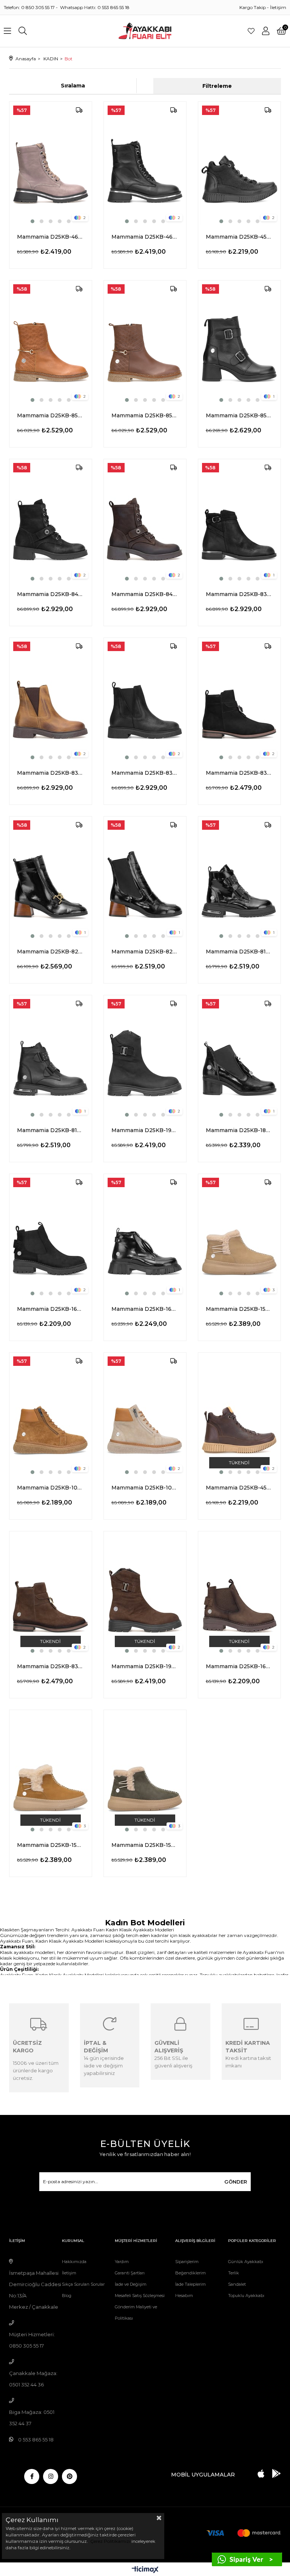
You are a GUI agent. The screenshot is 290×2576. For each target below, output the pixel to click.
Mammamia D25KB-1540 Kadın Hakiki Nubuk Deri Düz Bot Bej (239, 1309)
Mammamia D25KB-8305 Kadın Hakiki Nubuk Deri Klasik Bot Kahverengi (51, 1666)
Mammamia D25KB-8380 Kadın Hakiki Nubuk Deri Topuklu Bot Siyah (239, 594)
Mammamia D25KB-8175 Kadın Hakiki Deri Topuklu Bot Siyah (51, 1130)
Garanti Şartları (130, 2273)
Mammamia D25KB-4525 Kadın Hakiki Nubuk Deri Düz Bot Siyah (239, 237)
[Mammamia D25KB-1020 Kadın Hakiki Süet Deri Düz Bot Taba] (51, 1414)
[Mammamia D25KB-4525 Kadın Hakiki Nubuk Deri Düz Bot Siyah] (239, 163)
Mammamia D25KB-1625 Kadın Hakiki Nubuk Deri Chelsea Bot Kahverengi (239, 1666)
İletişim (278, 7)
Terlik (234, 2273)
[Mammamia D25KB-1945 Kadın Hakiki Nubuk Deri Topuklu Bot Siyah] (145, 1057)
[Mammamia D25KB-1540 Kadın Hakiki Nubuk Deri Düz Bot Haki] (145, 1772)
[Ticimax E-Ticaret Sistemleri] (145, 2570)
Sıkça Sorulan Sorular (83, 2284)
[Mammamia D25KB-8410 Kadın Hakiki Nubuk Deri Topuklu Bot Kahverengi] (145, 521)
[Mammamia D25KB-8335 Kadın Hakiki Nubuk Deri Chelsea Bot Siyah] (145, 700)
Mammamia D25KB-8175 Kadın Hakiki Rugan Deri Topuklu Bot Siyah (239, 952)
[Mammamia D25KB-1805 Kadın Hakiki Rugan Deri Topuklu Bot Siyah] (239, 1057)
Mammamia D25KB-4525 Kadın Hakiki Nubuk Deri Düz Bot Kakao (239, 1488)
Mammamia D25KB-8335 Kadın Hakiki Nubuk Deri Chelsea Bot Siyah (145, 773)
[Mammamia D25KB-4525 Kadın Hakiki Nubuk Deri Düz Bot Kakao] (239, 1414)
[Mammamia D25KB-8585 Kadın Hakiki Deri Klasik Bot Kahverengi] (145, 342)
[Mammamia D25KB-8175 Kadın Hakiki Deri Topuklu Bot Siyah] (51, 1057)
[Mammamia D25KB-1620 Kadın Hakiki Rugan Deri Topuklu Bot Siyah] (145, 1236)
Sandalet (237, 2284)
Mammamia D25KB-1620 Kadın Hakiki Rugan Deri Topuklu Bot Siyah (145, 1309)
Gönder (236, 2182)
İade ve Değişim (131, 2284)
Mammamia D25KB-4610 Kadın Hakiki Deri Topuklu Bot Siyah (145, 237)
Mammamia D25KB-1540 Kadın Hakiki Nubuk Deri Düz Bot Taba (51, 1845)
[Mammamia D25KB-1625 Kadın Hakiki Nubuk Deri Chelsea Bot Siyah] (51, 1236)
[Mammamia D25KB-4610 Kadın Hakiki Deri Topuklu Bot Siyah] (145, 163)
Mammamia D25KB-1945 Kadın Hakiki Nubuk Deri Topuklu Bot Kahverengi (145, 1666)
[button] (32, 221)
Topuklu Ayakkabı (246, 2296)
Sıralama (73, 86)
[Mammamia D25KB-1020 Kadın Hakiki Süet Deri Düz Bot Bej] (145, 1414)
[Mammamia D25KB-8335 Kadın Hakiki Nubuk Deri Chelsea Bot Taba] (51, 700)
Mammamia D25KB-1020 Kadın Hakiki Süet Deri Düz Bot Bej (145, 1488)
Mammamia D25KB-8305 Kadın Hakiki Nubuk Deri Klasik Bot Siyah (239, 773)
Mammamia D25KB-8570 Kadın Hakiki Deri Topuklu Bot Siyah (239, 415)
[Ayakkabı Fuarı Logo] (145, 31)
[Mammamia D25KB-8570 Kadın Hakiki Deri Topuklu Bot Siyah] (239, 342)
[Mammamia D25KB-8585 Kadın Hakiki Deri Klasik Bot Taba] (51, 342)
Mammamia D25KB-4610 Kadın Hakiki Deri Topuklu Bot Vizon (51, 237)
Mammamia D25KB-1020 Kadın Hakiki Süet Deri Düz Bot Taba (51, 1488)
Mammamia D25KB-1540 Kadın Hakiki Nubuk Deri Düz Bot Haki (145, 1845)
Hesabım (184, 2296)
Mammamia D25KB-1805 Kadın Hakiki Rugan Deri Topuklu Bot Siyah (239, 1130)
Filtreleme (217, 86)
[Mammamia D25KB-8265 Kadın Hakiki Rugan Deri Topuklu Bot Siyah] (51, 878)
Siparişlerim (187, 2262)
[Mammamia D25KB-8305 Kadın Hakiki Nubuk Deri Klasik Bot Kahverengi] (51, 1593)
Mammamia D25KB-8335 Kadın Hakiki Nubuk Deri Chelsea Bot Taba (51, 773)
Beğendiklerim (191, 2273)
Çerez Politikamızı (110, 2541)
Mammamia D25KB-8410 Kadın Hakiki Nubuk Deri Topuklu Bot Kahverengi (145, 594)
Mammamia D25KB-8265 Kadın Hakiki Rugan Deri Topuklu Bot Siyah (51, 952)
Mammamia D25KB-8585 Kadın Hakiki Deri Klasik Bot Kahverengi (145, 415)
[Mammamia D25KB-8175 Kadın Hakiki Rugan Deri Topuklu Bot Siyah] (239, 878)
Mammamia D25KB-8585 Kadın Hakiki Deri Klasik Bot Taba (51, 415)
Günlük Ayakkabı (246, 2262)
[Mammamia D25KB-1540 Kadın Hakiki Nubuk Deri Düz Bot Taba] (51, 1772)
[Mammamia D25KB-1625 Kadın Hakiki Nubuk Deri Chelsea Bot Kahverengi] (239, 1593)
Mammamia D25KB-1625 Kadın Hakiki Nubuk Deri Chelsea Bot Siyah (51, 1309)
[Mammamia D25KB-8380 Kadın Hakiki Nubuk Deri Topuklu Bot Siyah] (239, 521)
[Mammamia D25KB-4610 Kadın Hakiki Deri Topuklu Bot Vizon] (51, 163)
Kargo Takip (253, 7)
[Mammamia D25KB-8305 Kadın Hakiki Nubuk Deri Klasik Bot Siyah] (239, 700)
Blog (67, 2296)
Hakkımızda (74, 2262)
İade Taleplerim (191, 2284)
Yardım (122, 2262)
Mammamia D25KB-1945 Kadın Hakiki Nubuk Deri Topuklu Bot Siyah (145, 1130)
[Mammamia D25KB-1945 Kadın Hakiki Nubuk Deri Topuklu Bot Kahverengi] (145, 1593)
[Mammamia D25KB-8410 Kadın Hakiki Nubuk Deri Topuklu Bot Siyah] (51, 521)
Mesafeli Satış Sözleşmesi (140, 2296)
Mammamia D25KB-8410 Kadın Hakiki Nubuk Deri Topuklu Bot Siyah (51, 594)
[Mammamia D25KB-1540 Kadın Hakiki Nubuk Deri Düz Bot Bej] (239, 1236)
